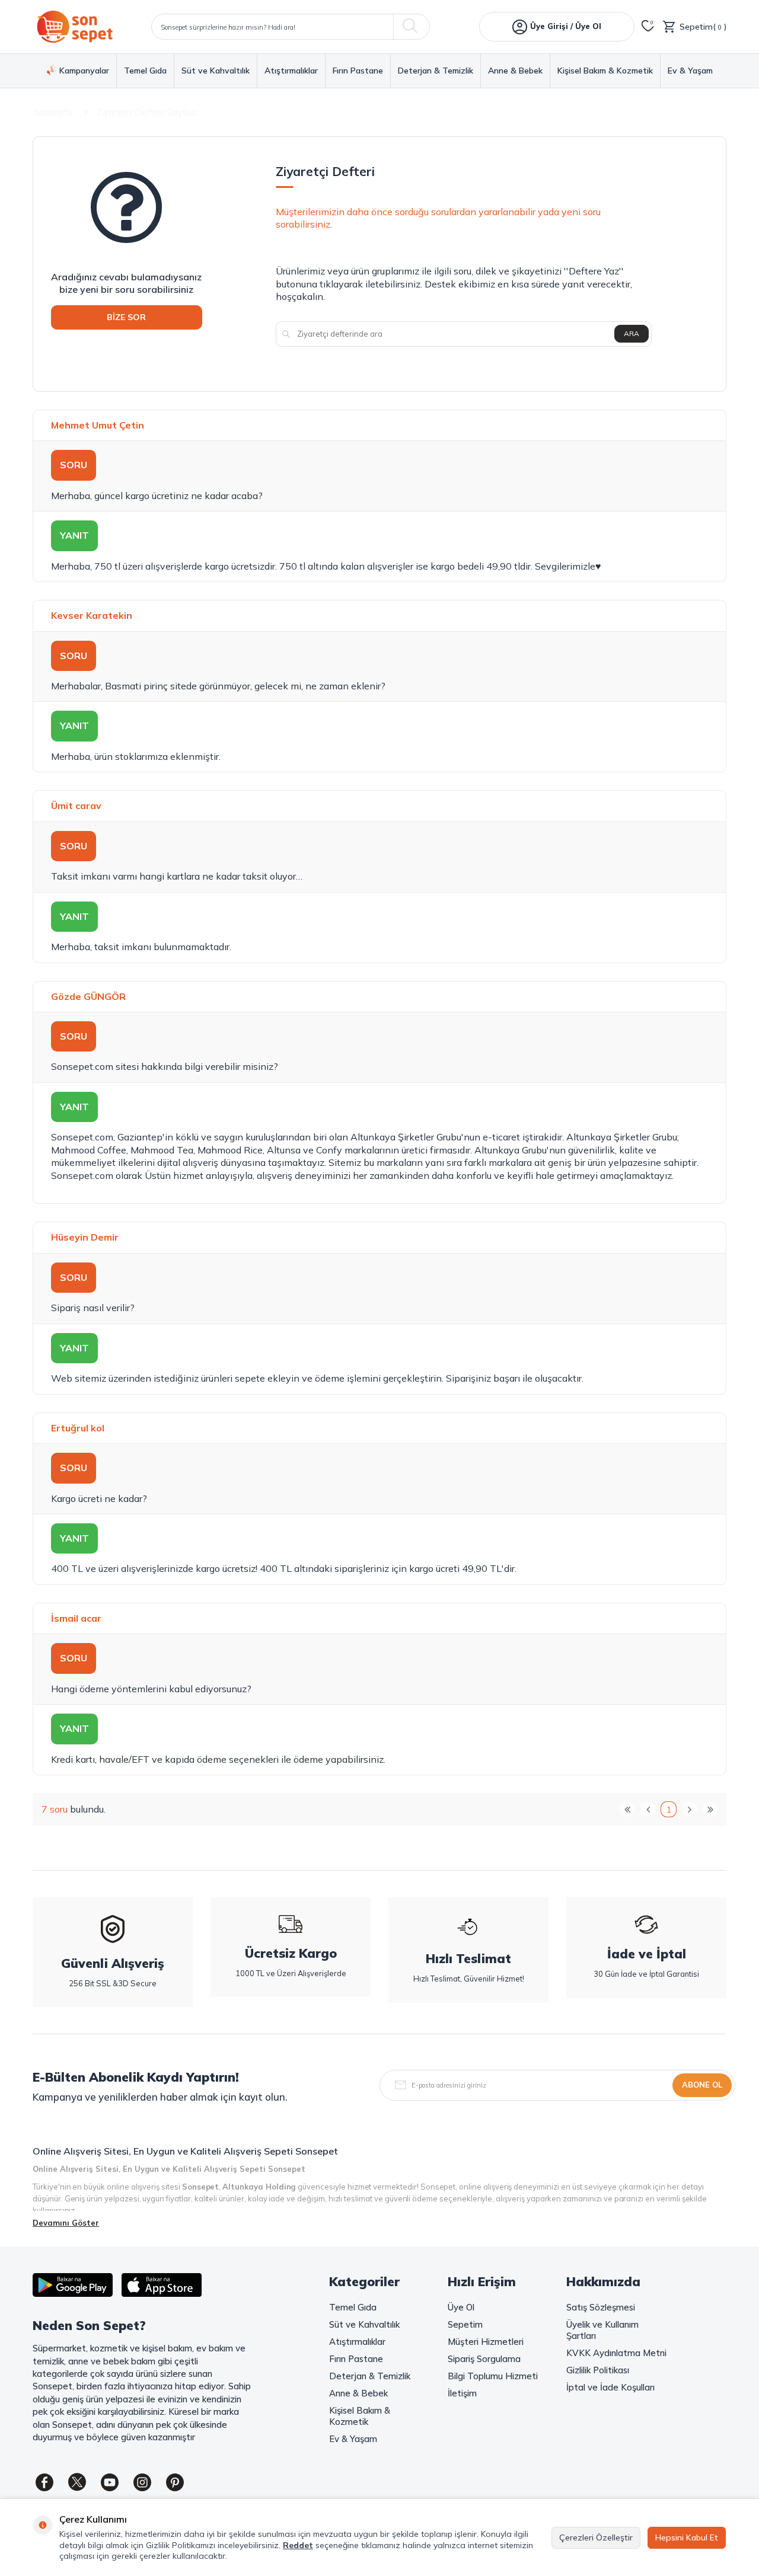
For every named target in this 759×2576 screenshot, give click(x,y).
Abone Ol (702, 2085)
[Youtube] (110, 2482)
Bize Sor (126, 317)
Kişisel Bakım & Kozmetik (605, 71)
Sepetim (465, 2324)
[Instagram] (142, 2482)
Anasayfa (53, 112)
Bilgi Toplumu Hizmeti (493, 2376)
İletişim (462, 2393)
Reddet (298, 2545)
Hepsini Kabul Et (687, 2537)
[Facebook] (44, 2482)
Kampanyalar (84, 71)
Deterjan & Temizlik (436, 71)
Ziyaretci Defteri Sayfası (147, 112)
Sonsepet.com (82, 1066)
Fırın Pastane (358, 71)
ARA (632, 333)
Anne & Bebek (515, 71)
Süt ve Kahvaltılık (216, 71)
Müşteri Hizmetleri (486, 2342)
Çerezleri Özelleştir (596, 2537)
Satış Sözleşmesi (601, 2307)
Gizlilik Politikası (598, 2370)
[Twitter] (77, 2482)
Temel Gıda (145, 71)
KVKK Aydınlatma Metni (616, 2353)
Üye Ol (461, 2307)
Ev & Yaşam (690, 71)
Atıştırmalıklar (291, 71)
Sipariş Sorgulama (484, 2359)
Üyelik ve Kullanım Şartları (602, 2330)
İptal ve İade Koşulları (610, 2387)
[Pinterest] (175, 2482)
